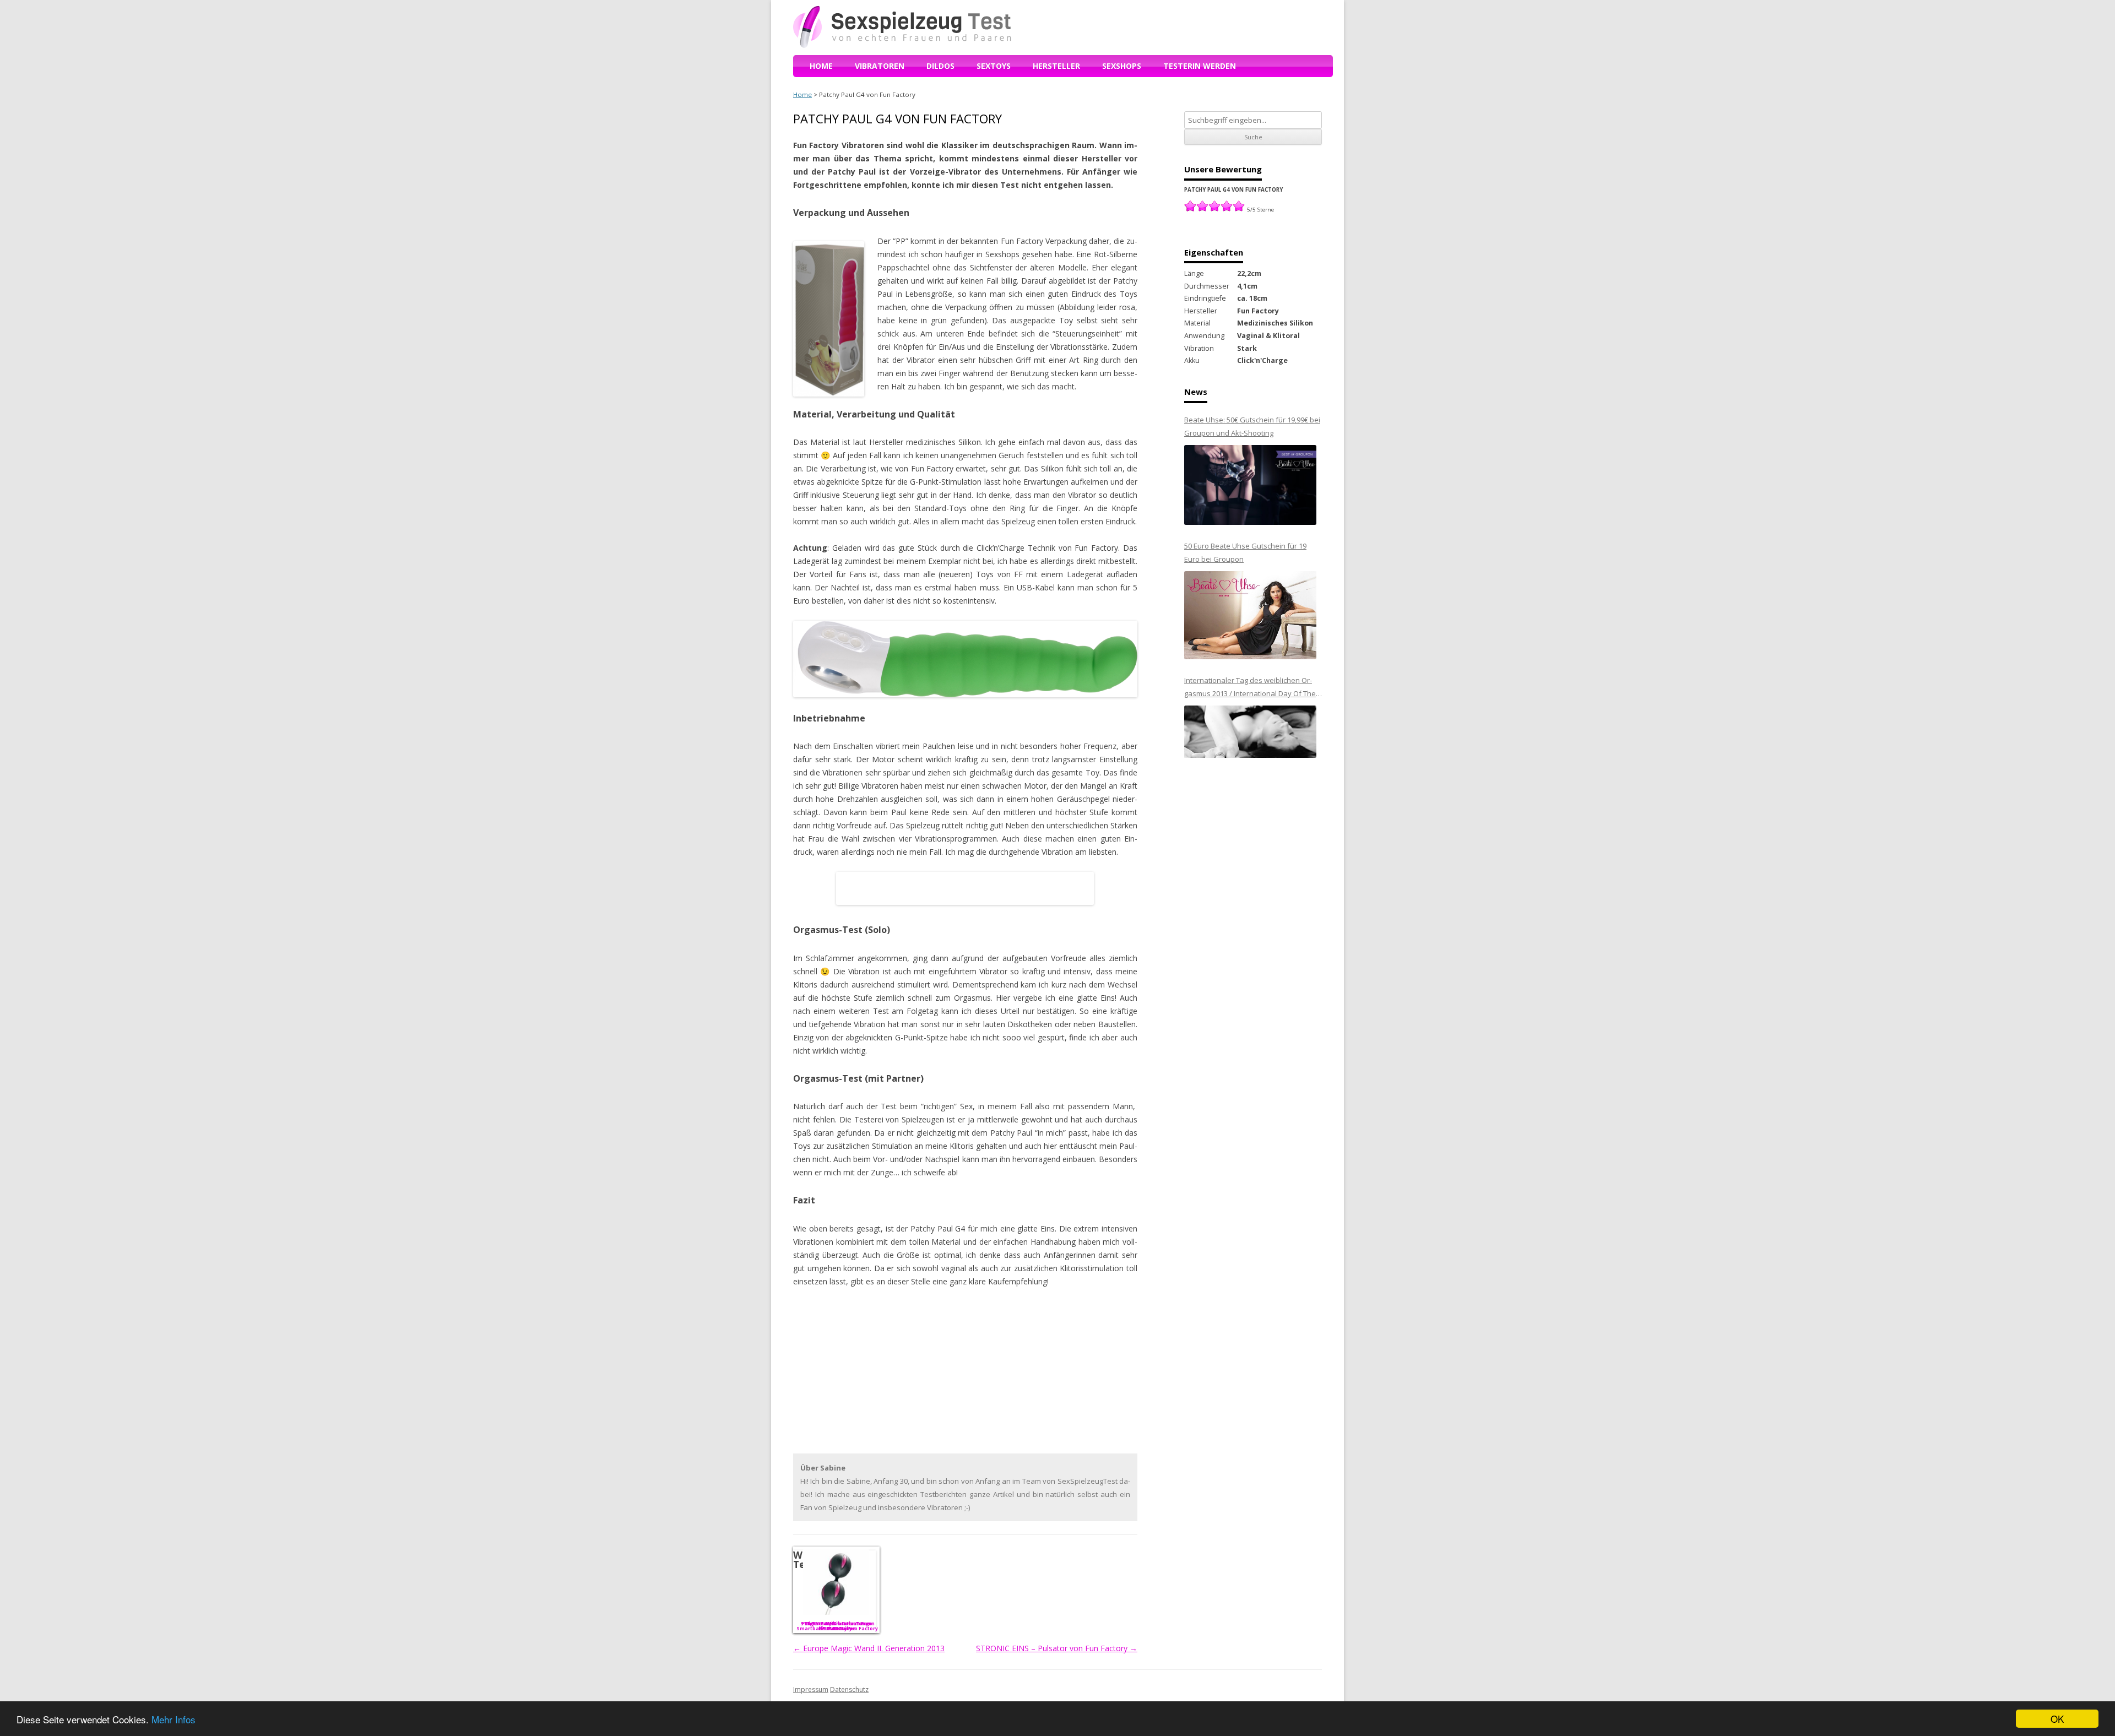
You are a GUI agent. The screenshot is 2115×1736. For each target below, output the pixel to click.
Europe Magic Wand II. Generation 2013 (869, 1648)
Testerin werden (1200, 66)
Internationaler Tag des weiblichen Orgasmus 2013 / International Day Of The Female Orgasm (1250, 688)
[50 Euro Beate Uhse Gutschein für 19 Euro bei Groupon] (1250, 615)
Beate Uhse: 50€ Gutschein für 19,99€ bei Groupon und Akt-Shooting (1252, 426)
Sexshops (1122, 66)
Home (821, 66)
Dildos (940, 66)
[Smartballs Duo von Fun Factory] (836, 1582)
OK (2057, 1719)
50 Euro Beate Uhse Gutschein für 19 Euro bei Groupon (1245, 552)
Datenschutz (849, 1689)
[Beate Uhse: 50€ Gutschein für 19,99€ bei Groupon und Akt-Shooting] (1250, 485)
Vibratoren (880, 66)
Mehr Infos (173, 1719)
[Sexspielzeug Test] (902, 45)
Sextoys (994, 66)
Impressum (811, 1689)
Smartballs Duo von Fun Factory (837, 1628)
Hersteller (1056, 66)
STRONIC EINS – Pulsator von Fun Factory (1057, 1648)
